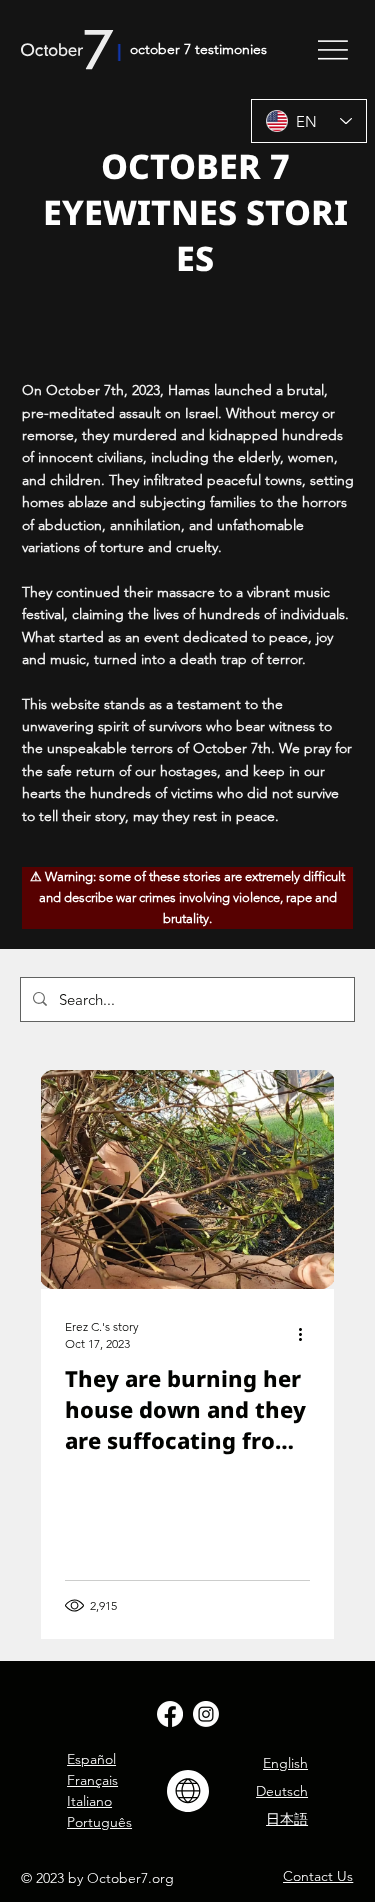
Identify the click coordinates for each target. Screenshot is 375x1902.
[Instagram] (206, 1714)
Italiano (89, 1801)
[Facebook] (170, 1714)
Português (99, 1822)
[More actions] (307, 1334)
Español (91, 1759)
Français (92, 1780)
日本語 (287, 1819)
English (285, 1763)
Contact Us (318, 1876)
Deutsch (282, 1791)
